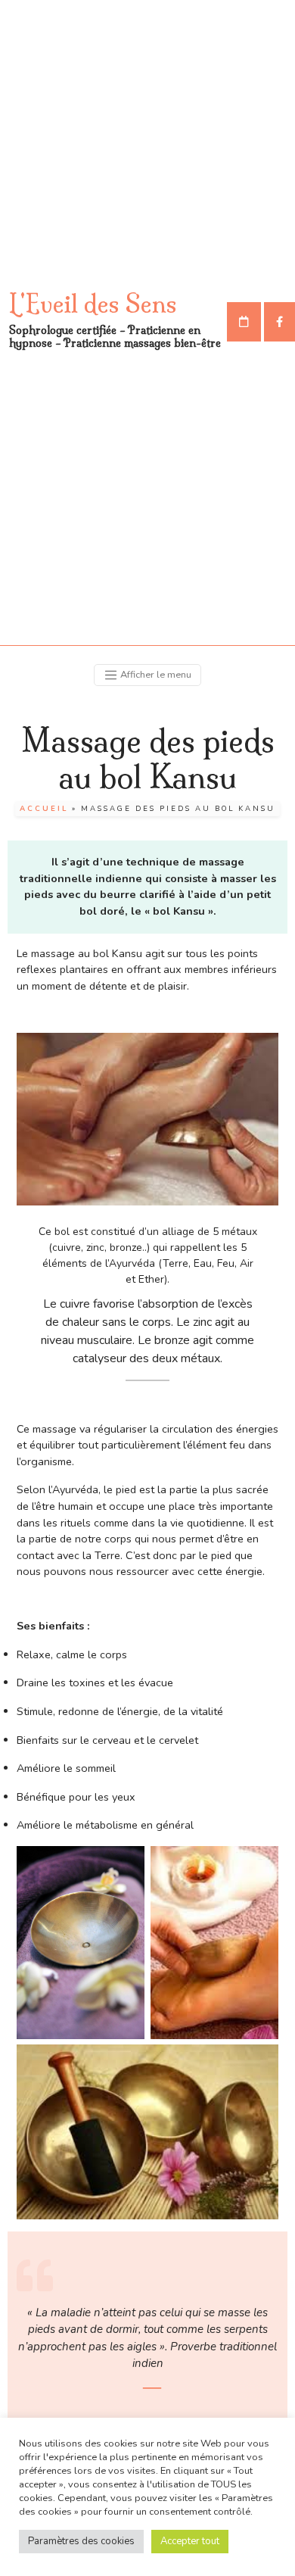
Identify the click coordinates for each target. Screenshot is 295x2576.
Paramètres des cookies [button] (81, 2541)
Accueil (44, 808)
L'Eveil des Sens (93, 304)
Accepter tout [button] (190, 2541)
